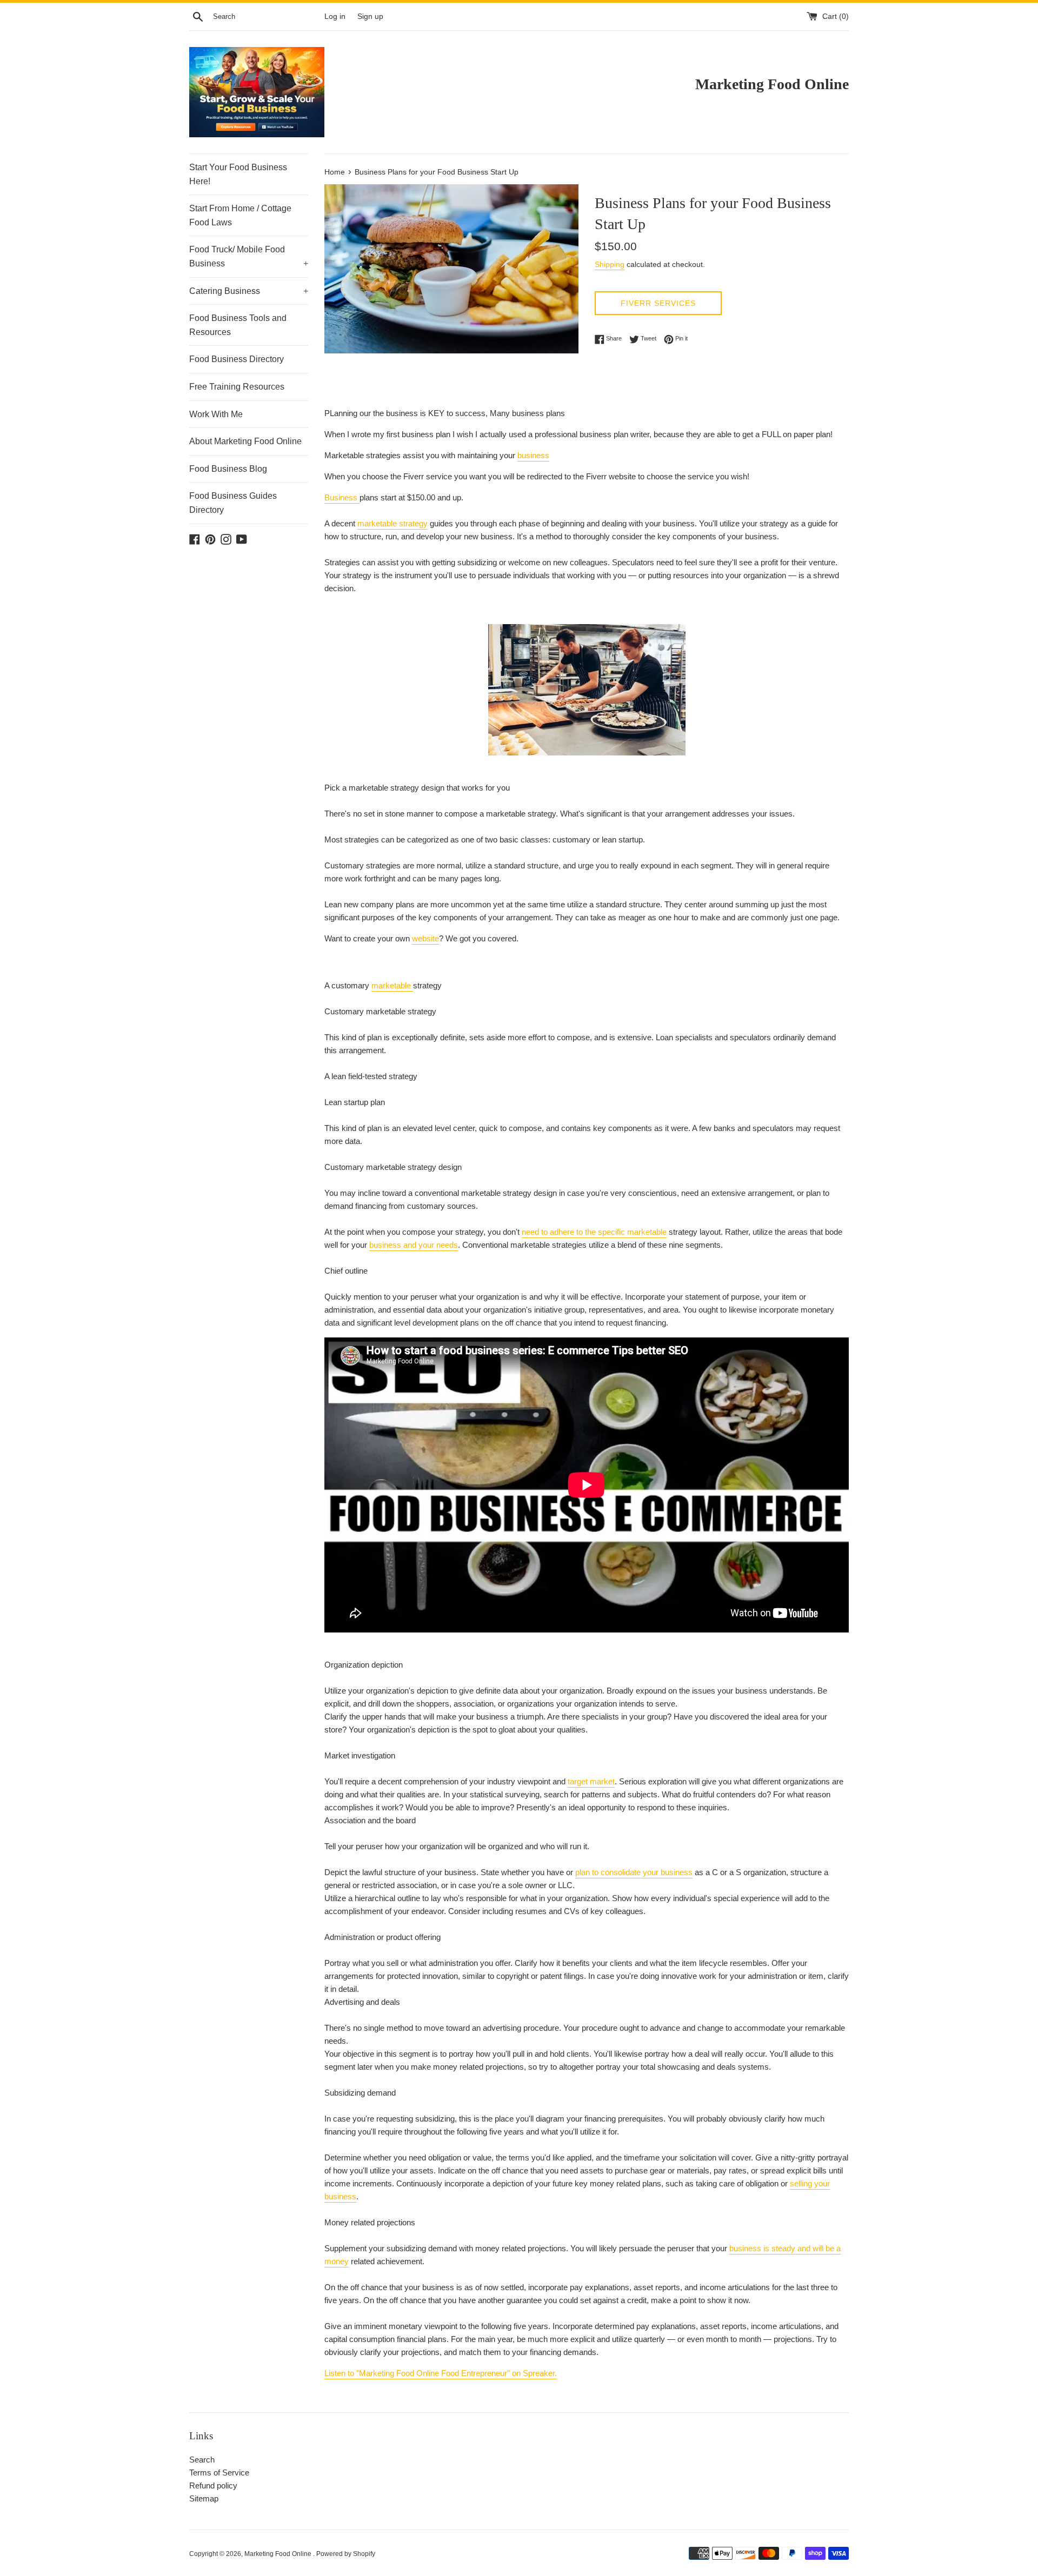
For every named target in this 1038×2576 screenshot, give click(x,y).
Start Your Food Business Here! (238, 174)
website (425, 938)
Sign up (370, 16)
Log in (335, 16)
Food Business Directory (237, 359)
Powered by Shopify (346, 2554)
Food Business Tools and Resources (238, 325)
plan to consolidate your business (634, 1872)
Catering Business (249, 291)
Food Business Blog (228, 469)
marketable (392, 985)
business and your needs (414, 1245)
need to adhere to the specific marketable (594, 1232)
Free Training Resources (237, 387)
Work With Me (216, 414)
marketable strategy (392, 523)
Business (342, 497)
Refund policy (213, 2485)
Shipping (610, 264)
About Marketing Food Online (245, 441)
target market (591, 1781)
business (533, 455)
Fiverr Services (658, 303)
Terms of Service (219, 2473)
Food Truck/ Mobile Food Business (249, 256)
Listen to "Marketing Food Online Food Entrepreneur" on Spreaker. (441, 2373)
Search (202, 2460)
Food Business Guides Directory (233, 503)
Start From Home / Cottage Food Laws (240, 215)
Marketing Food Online (279, 2554)
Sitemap (204, 2498)
